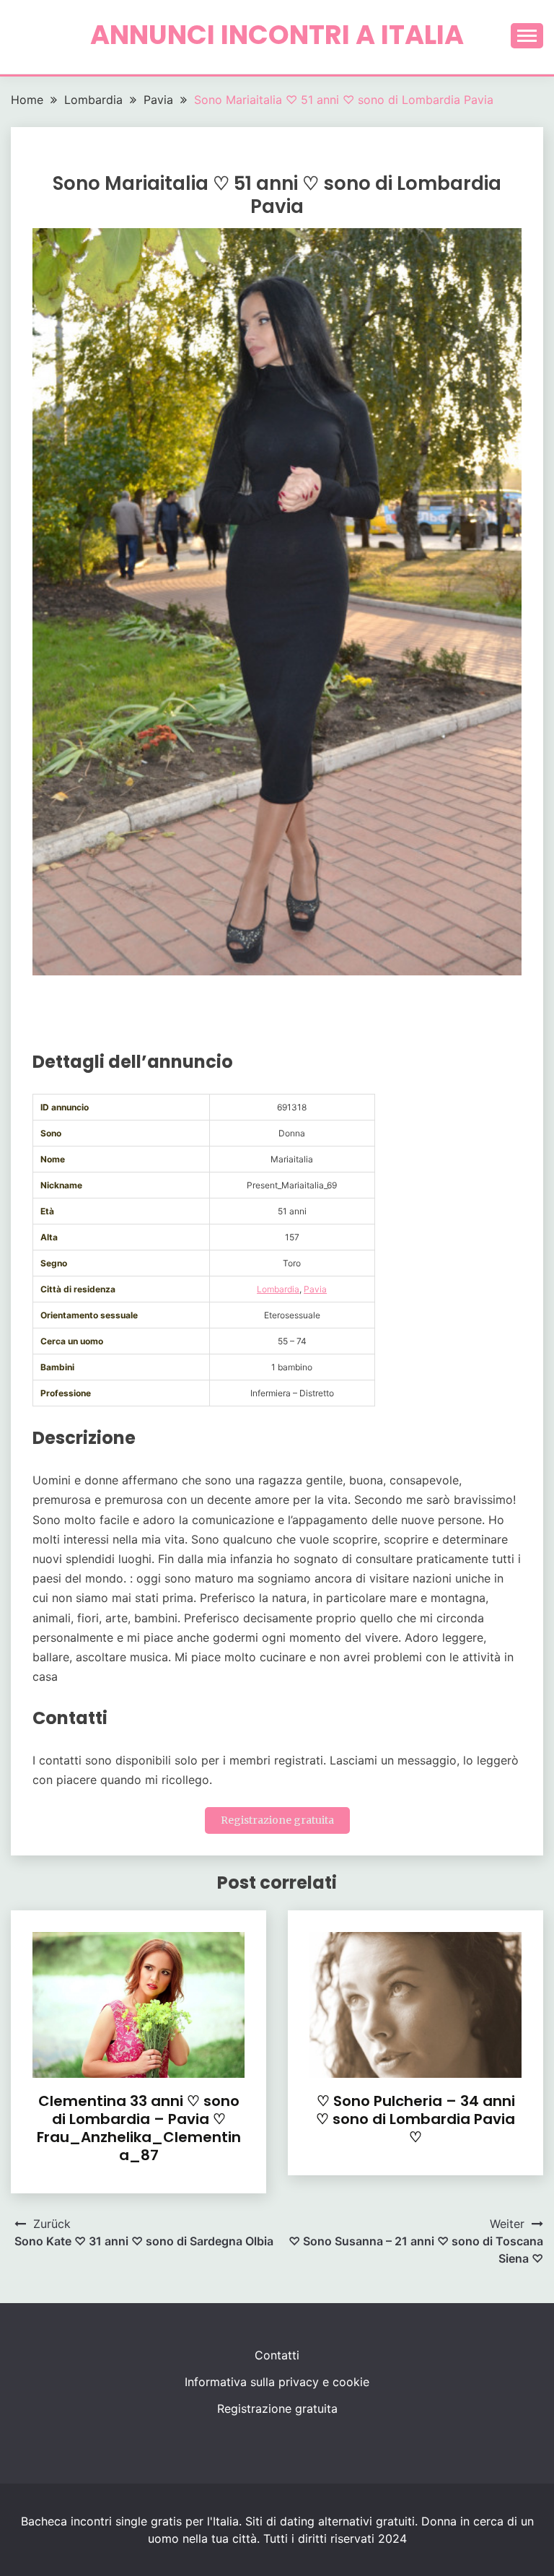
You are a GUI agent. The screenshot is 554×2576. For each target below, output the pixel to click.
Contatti (277, 2355)
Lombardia (278, 1289)
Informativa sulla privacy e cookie (277, 2382)
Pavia (315, 1289)
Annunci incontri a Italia (277, 35)
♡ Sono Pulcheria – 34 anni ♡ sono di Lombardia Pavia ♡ (415, 2119)
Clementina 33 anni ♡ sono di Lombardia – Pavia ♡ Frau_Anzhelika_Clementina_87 (139, 2128)
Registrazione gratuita (277, 1820)
